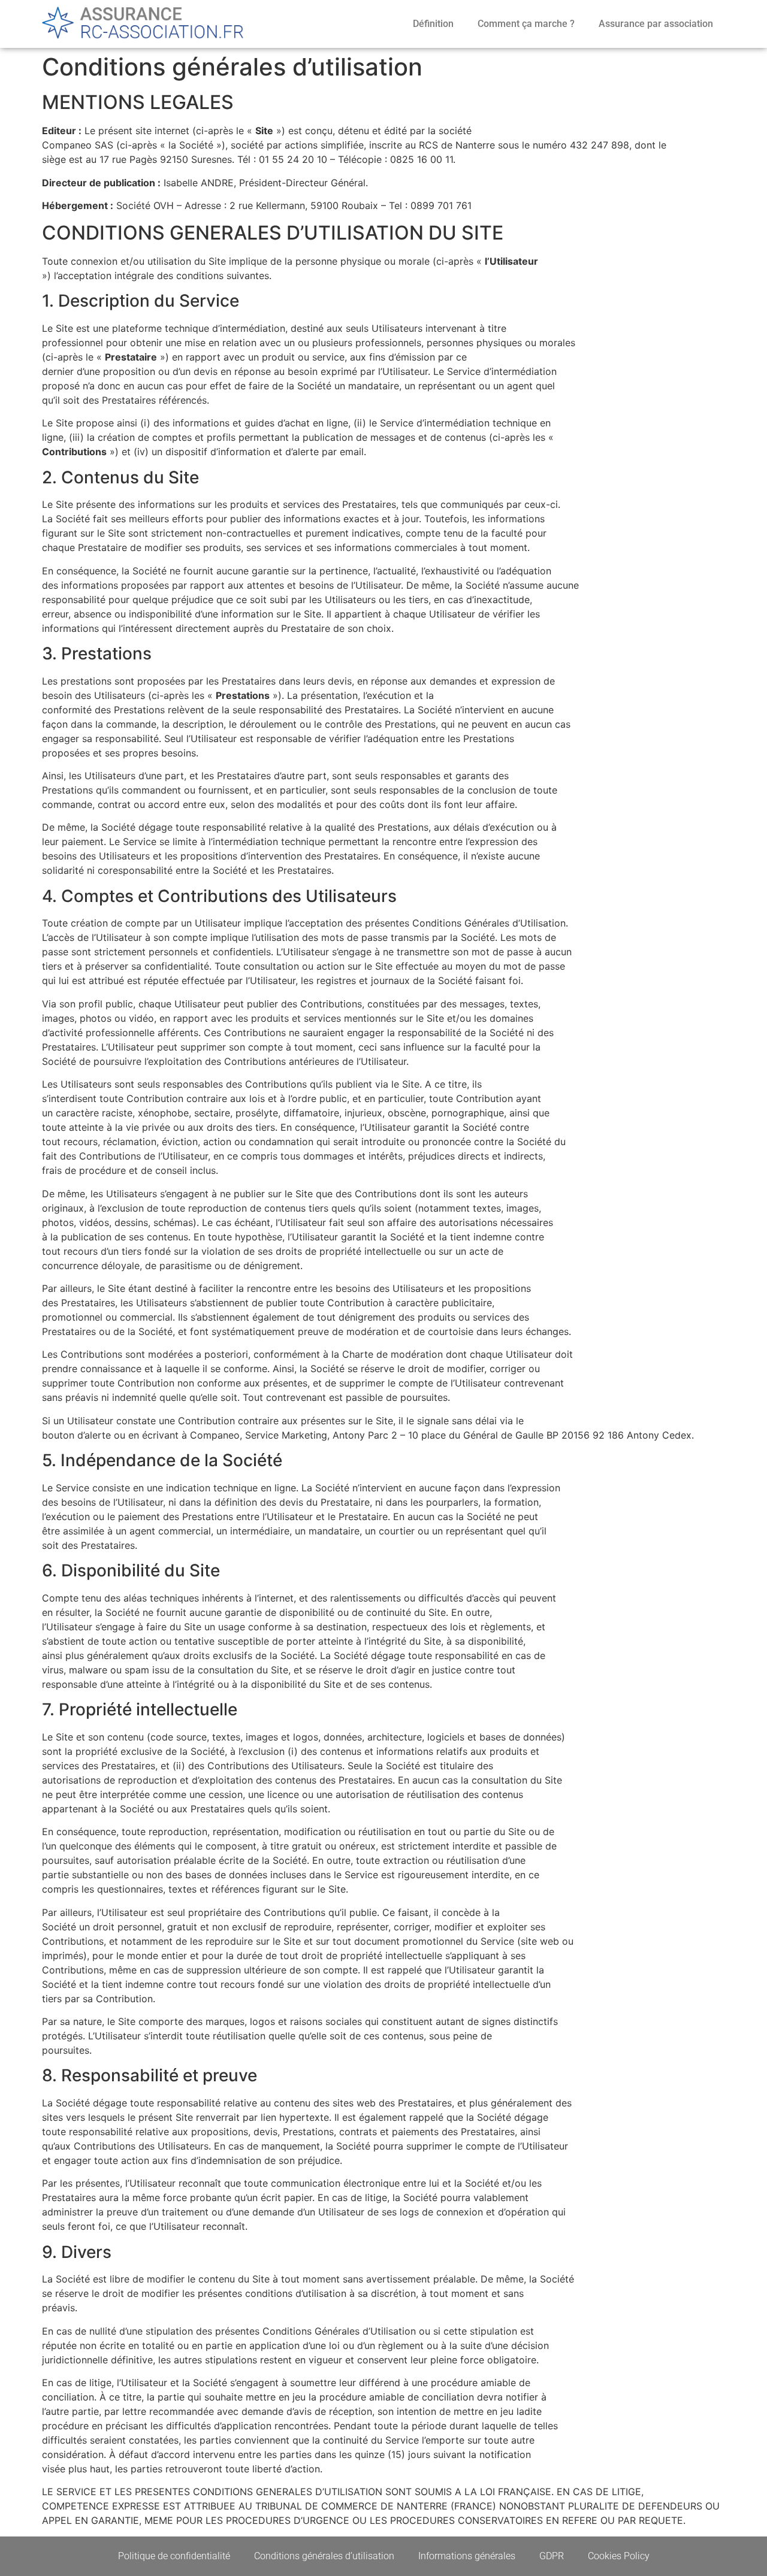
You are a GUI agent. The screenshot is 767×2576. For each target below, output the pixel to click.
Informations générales (467, 2556)
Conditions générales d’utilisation (324, 2556)
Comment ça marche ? (526, 24)
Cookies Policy (619, 2556)
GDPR (552, 2556)
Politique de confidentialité (174, 2556)
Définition (433, 24)
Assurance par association (656, 24)
